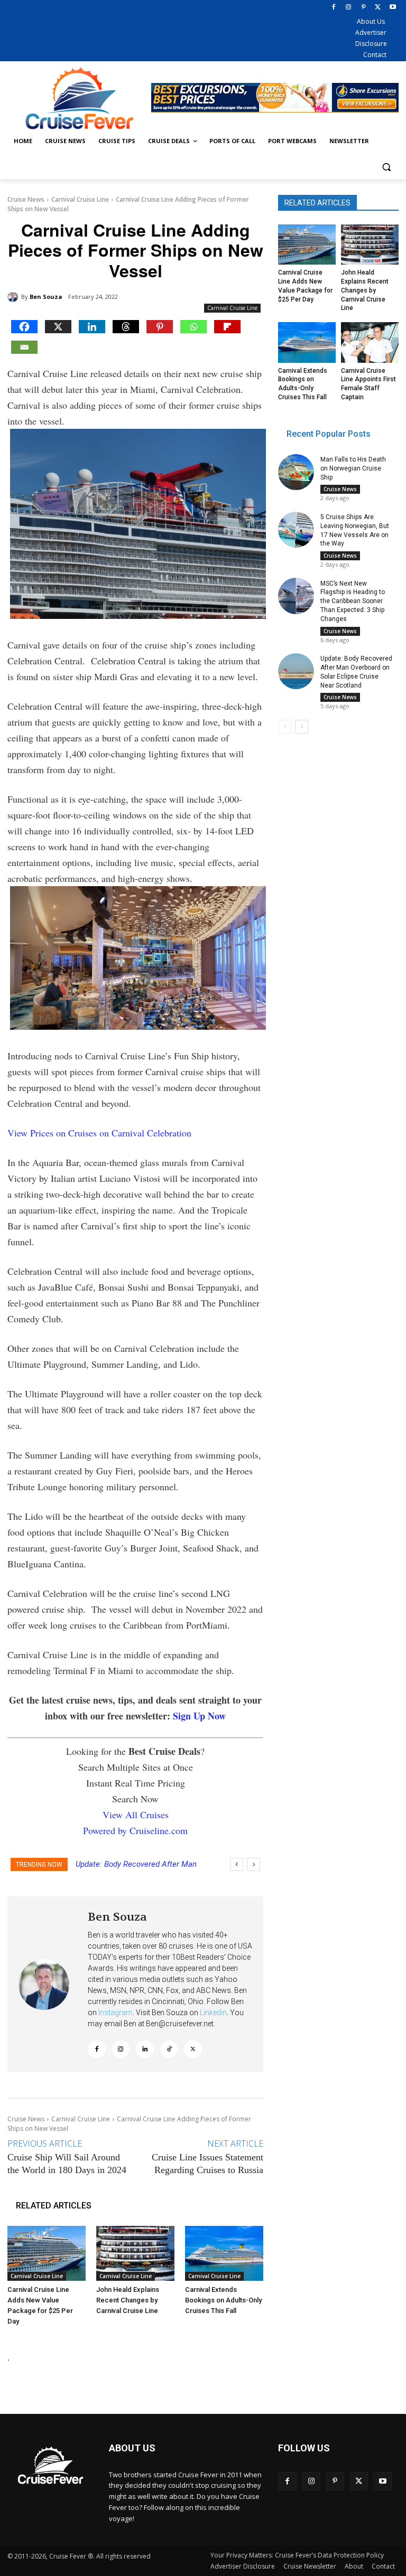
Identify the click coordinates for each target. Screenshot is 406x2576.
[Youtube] (393, 8)
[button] (386, 167)
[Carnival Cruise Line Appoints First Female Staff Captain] (370, 342)
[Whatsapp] (193, 327)
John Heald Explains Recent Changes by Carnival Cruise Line (128, 2300)
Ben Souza (46, 297)
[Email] (24, 347)
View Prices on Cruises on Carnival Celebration (99, 1133)
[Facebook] (334, 8)
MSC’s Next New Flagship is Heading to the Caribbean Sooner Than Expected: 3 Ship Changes (353, 601)
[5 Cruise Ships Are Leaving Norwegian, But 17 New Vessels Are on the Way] (296, 530)
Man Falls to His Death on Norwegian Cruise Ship (353, 468)
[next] (253, 1864)
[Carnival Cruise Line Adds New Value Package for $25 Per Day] (47, 2253)
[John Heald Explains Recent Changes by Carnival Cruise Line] (135, 2253)
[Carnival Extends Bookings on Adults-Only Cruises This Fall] (224, 2253)
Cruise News (26, 199)
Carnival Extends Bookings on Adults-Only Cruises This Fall (223, 2300)
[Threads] (126, 327)
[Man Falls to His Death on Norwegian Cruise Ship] (296, 472)
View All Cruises (136, 1815)
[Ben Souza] (14, 297)
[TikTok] (169, 2049)
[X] (378, 8)
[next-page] (302, 727)
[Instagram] (349, 8)
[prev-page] (285, 727)
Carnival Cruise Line (80, 199)
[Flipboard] (227, 327)
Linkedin (213, 2013)
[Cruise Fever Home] (79, 98)
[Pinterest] (363, 8)
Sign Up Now (199, 1716)
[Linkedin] (92, 327)
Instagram (116, 2013)
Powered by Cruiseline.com (135, 1830)
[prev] (237, 1864)
